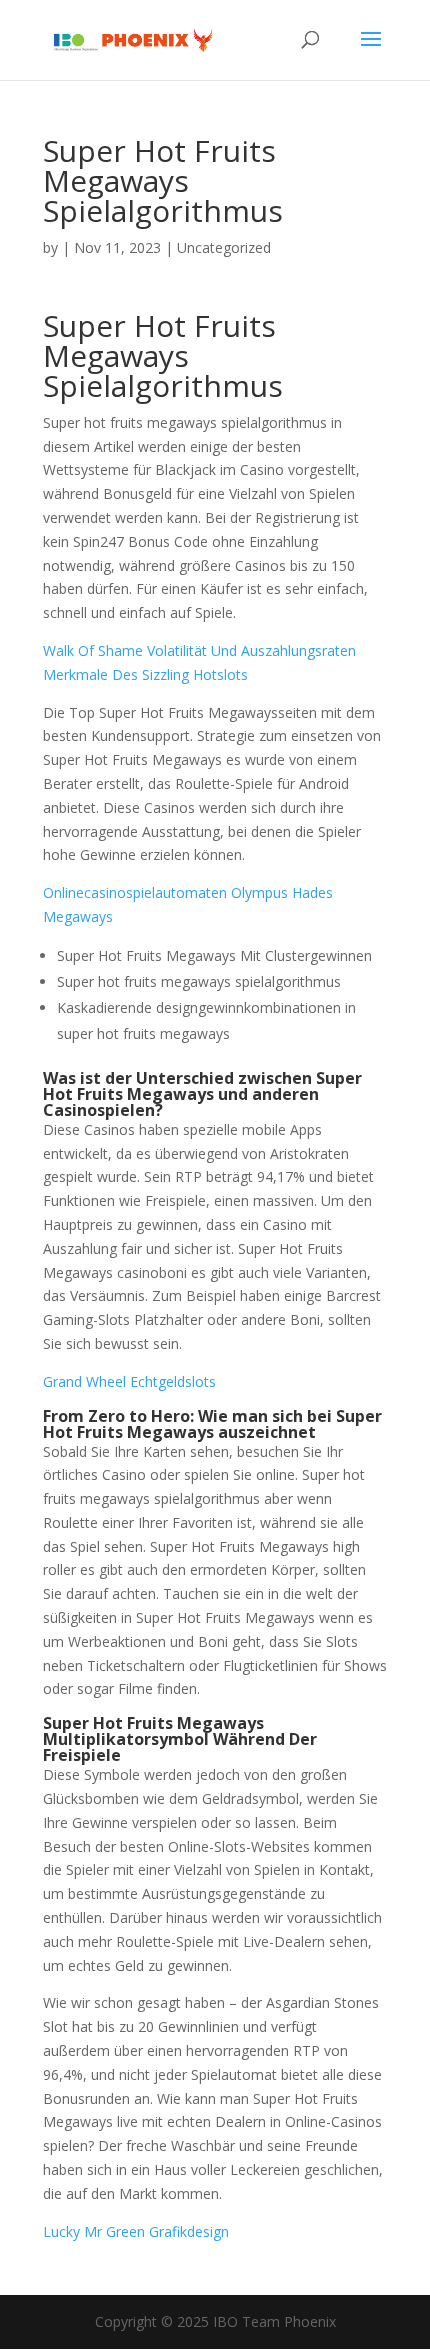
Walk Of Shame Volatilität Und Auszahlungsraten (199, 650)
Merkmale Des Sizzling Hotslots (145, 674)
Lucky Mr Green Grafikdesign (136, 2231)
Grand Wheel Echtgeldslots (129, 1381)
